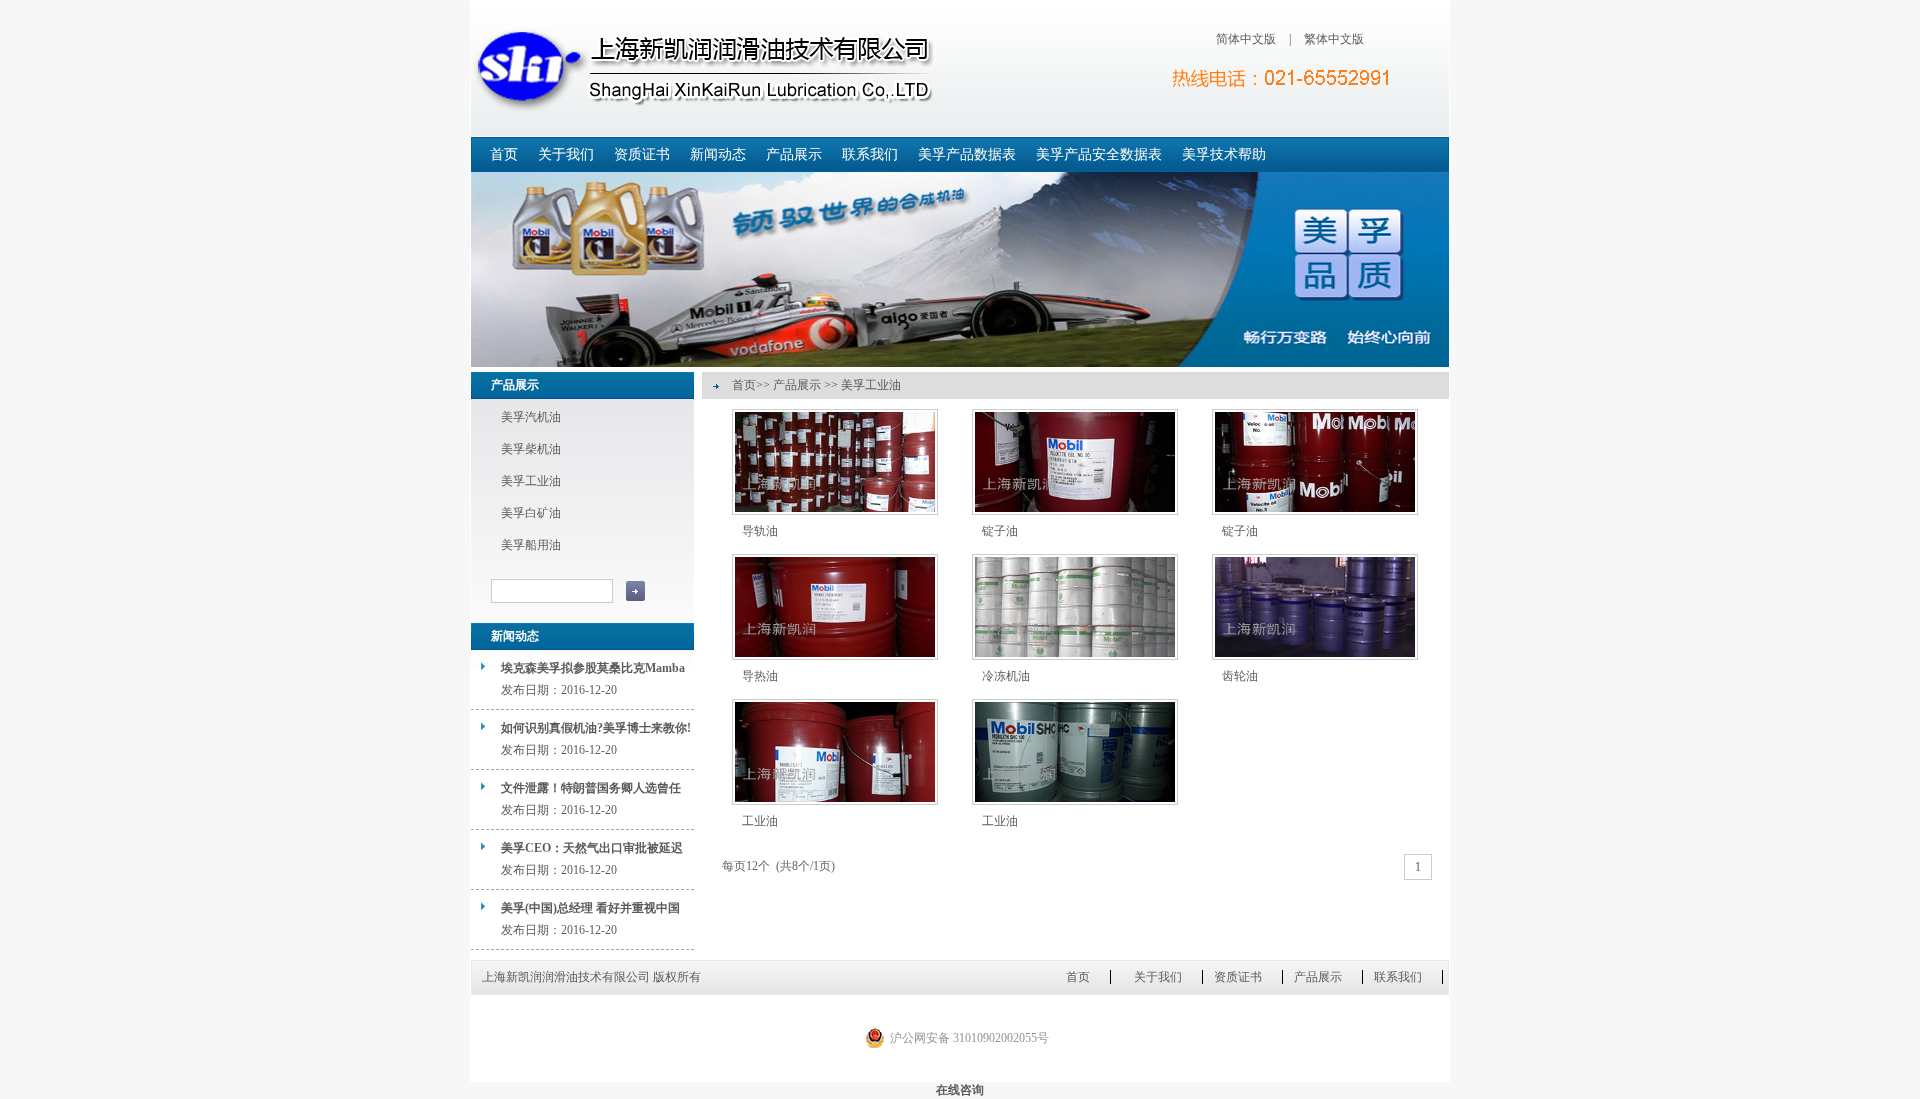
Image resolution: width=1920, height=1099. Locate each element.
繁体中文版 (1334, 39)
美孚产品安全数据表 (1099, 154)
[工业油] (835, 801)
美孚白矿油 (531, 513)
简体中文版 (1246, 39)
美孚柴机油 (531, 449)
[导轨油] (835, 511)
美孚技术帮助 (1224, 154)
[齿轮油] (1315, 656)
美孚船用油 (531, 545)
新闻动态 (718, 154)
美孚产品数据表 (967, 154)
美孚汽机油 (531, 417)
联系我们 (870, 154)
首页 (504, 154)
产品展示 (794, 154)
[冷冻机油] (1075, 656)
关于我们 (566, 154)
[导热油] (835, 656)
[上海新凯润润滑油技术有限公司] (703, 69)
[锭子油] (1075, 511)
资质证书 (642, 154)
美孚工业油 (531, 481)
